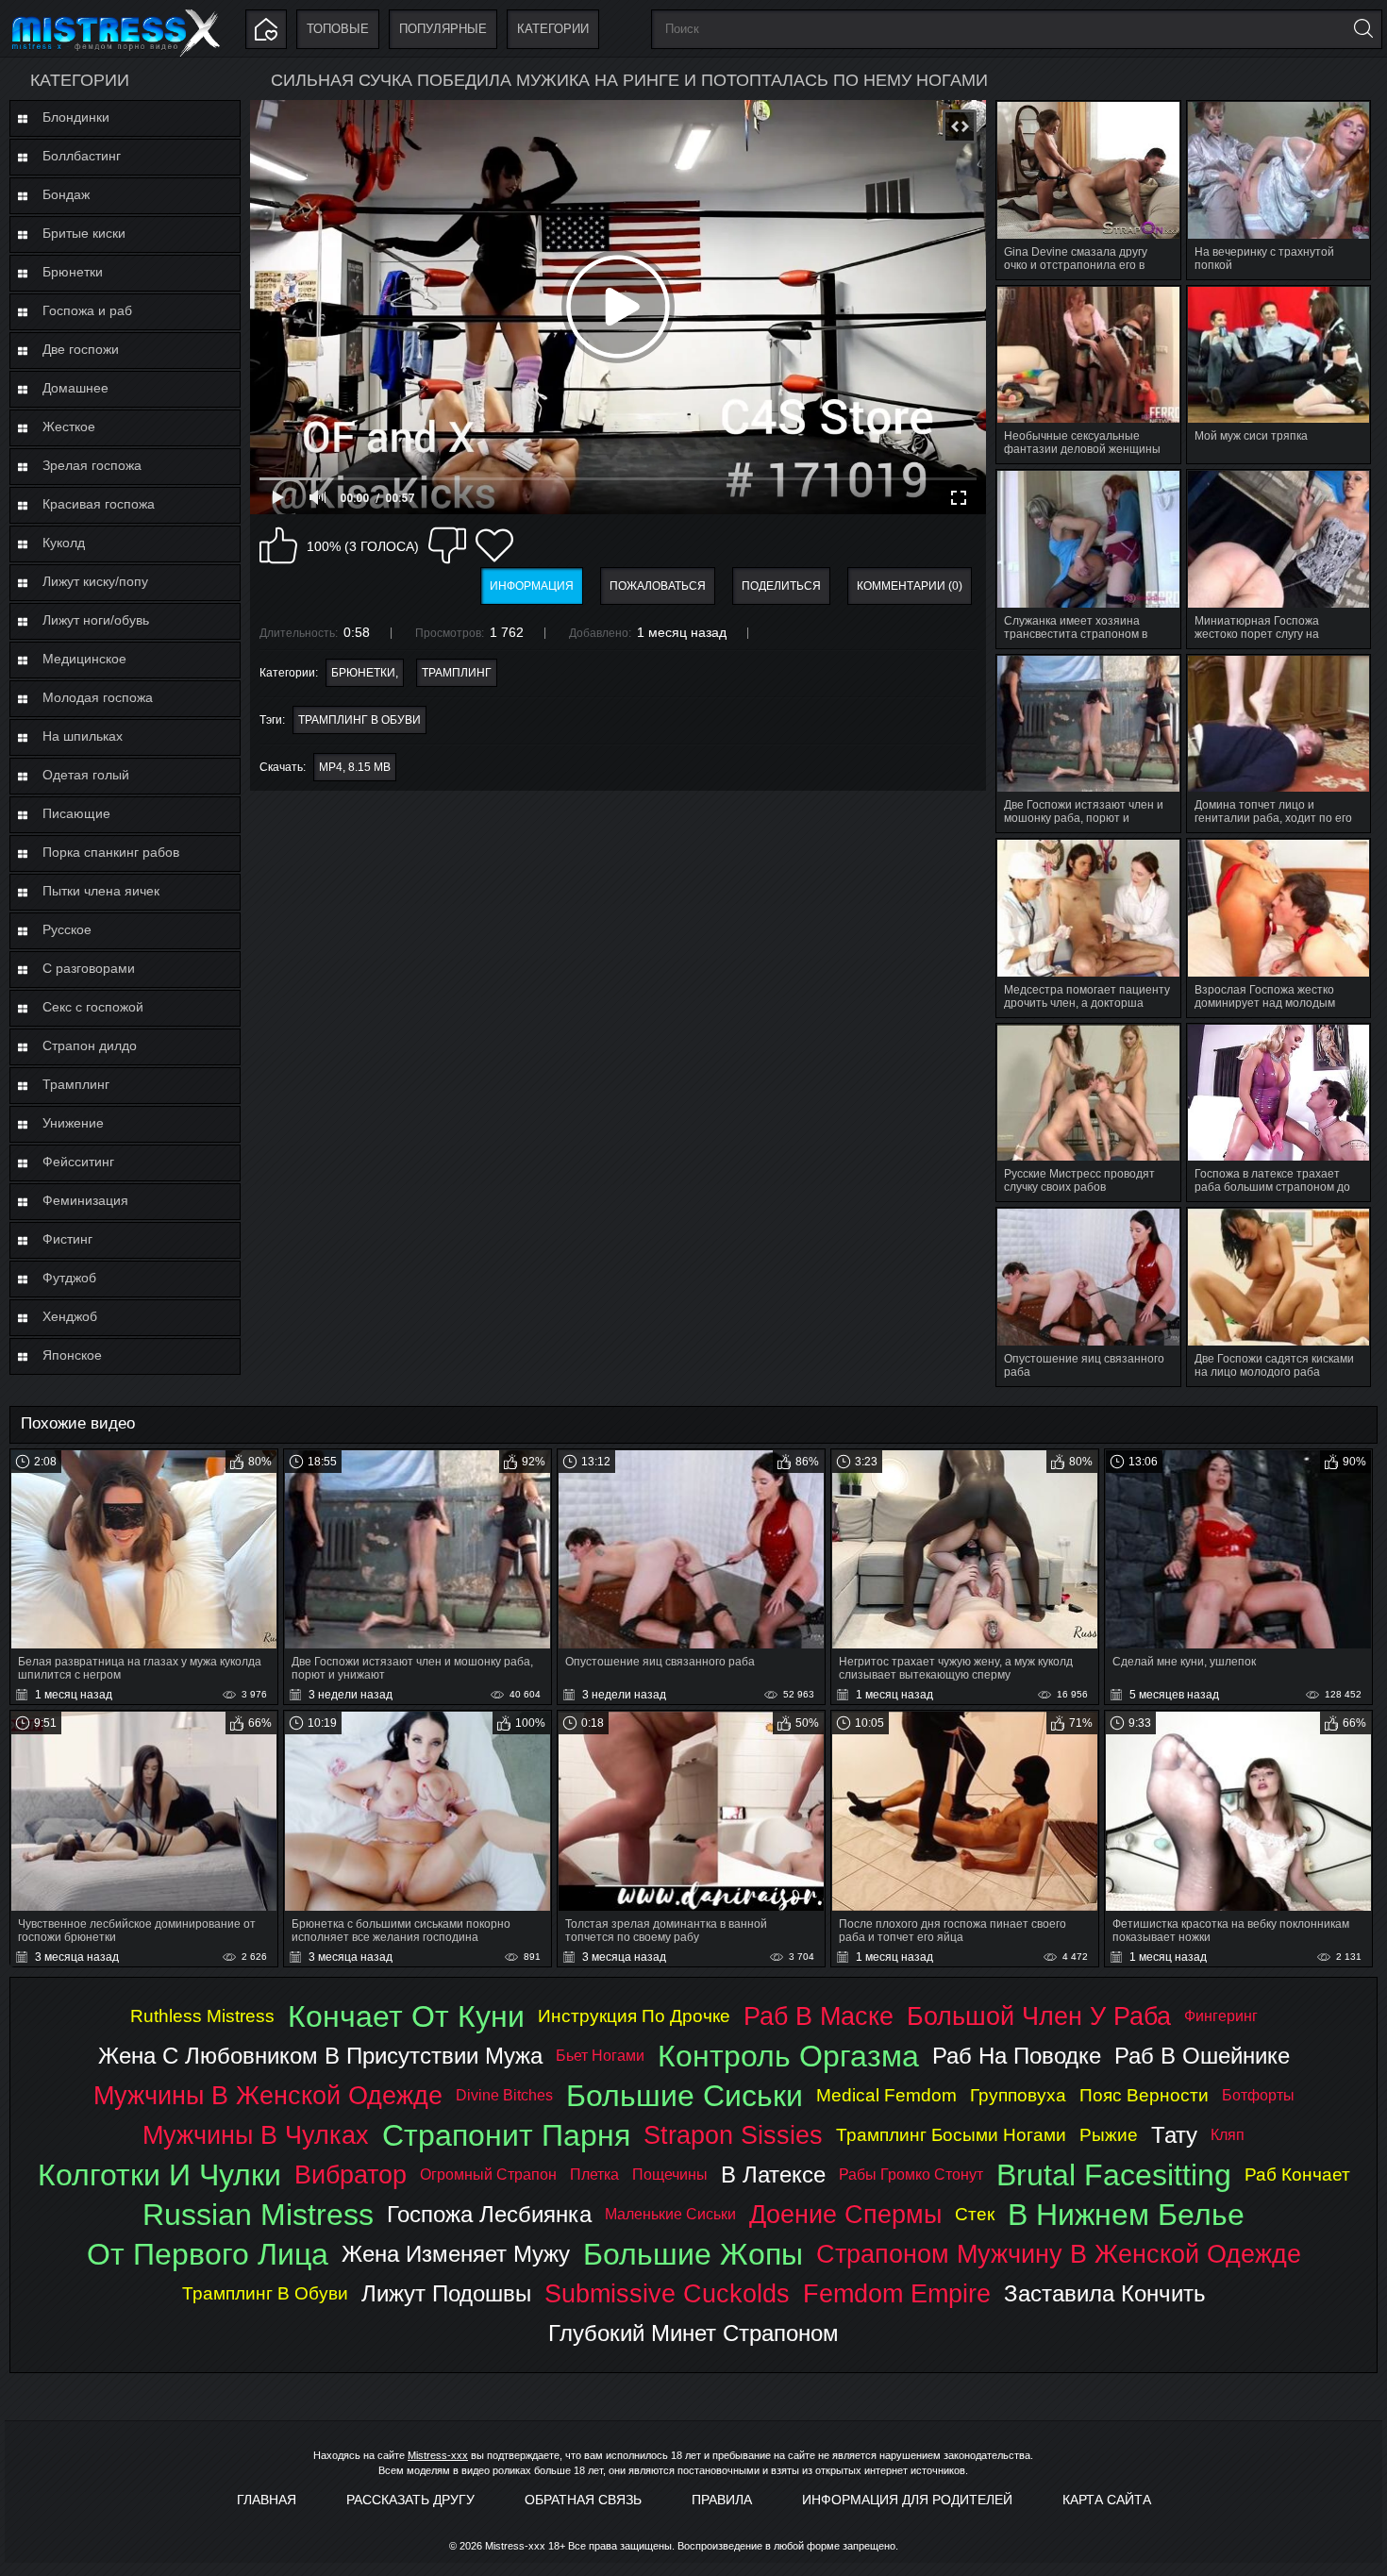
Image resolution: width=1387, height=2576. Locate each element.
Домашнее (75, 388)
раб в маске (819, 2016)
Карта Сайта (1107, 2500)
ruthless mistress (202, 2016)
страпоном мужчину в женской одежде (1059, 2254)
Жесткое (69, 427)
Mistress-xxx (438, 2455)
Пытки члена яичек (101, 891)
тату (1174, 2135)
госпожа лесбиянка (489, 2214)
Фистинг (67, 1239)
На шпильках (83, 736)
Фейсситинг (78, 1162)
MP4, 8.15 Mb (355, 767)
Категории (553, 29)
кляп (1228, 2135)
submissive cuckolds (667, 2293)
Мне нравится (278, 545)
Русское (67, 929)
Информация (532, 586)
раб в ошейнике (1202, 2056)
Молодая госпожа (98, 697)
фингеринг (1221, 2016)
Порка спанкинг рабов (111, 852)
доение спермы (845, 2214)
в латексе (773, 2175)
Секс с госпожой (93, 1007)
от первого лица (208, 2254)
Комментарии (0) (910, 586)
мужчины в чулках (256, 2135)
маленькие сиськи (670, 2214)
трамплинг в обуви (359, 720)
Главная (267, 2500)
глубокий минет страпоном (693, 2333)
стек (975, 2214)
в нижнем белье (1126, 2215)
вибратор (351, 2175)
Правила (722, 2500)
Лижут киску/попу (95, 581)
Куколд (64, 543)
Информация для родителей (907, 2500)
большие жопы (693, 2254)
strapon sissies (733, 2135)
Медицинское (84, 659)
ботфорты (1258, 2095)
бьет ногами (600, 2056)
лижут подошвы (446, 2293)
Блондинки (76, 117)
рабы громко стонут (911, 2175)
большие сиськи (685, 2096)
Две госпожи (81, 349)
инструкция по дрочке (634, 2016)
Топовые (338, 29)
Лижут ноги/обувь (96, 620)
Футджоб (69, 1278)
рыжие (1109, 2135)
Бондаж (66, 194)
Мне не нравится (447, 545)
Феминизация (85, 1200)
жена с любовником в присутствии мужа (320, 2056)
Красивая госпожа (99, 504)
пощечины (670, 2175)
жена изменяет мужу (456, 2254)
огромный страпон (488, 2175)
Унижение (73, 1123)
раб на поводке (1017, 2056)
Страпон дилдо (90, 1045)
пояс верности (1144, 2095)
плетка (594, 2175)
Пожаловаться (658, 586)
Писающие (76, 813)
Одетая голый (86, 775)
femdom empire (897, 2293)
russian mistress (258, 2215)
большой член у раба (1039, 2016)
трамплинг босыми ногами (951, 2135)
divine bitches (504, 2095)
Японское (72, 1355)
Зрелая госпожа (92, 465)
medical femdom (886, 2095)
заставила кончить (1105, 2293)
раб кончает (1297, 2175)
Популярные (443, 29)
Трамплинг (76, 1084)
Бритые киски (84, 233)
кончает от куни (406, 2016)
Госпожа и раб (87, 310)
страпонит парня (506, 2135)
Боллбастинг (82, 156)
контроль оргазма (788, 2056)
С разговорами (89, 968)
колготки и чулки (159, 2175)
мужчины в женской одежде (268, 2095)
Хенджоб (70, 1316)
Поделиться (781, 586)
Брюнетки (73, 272)
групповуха (1018, 2095)
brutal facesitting (1114, 2175)
